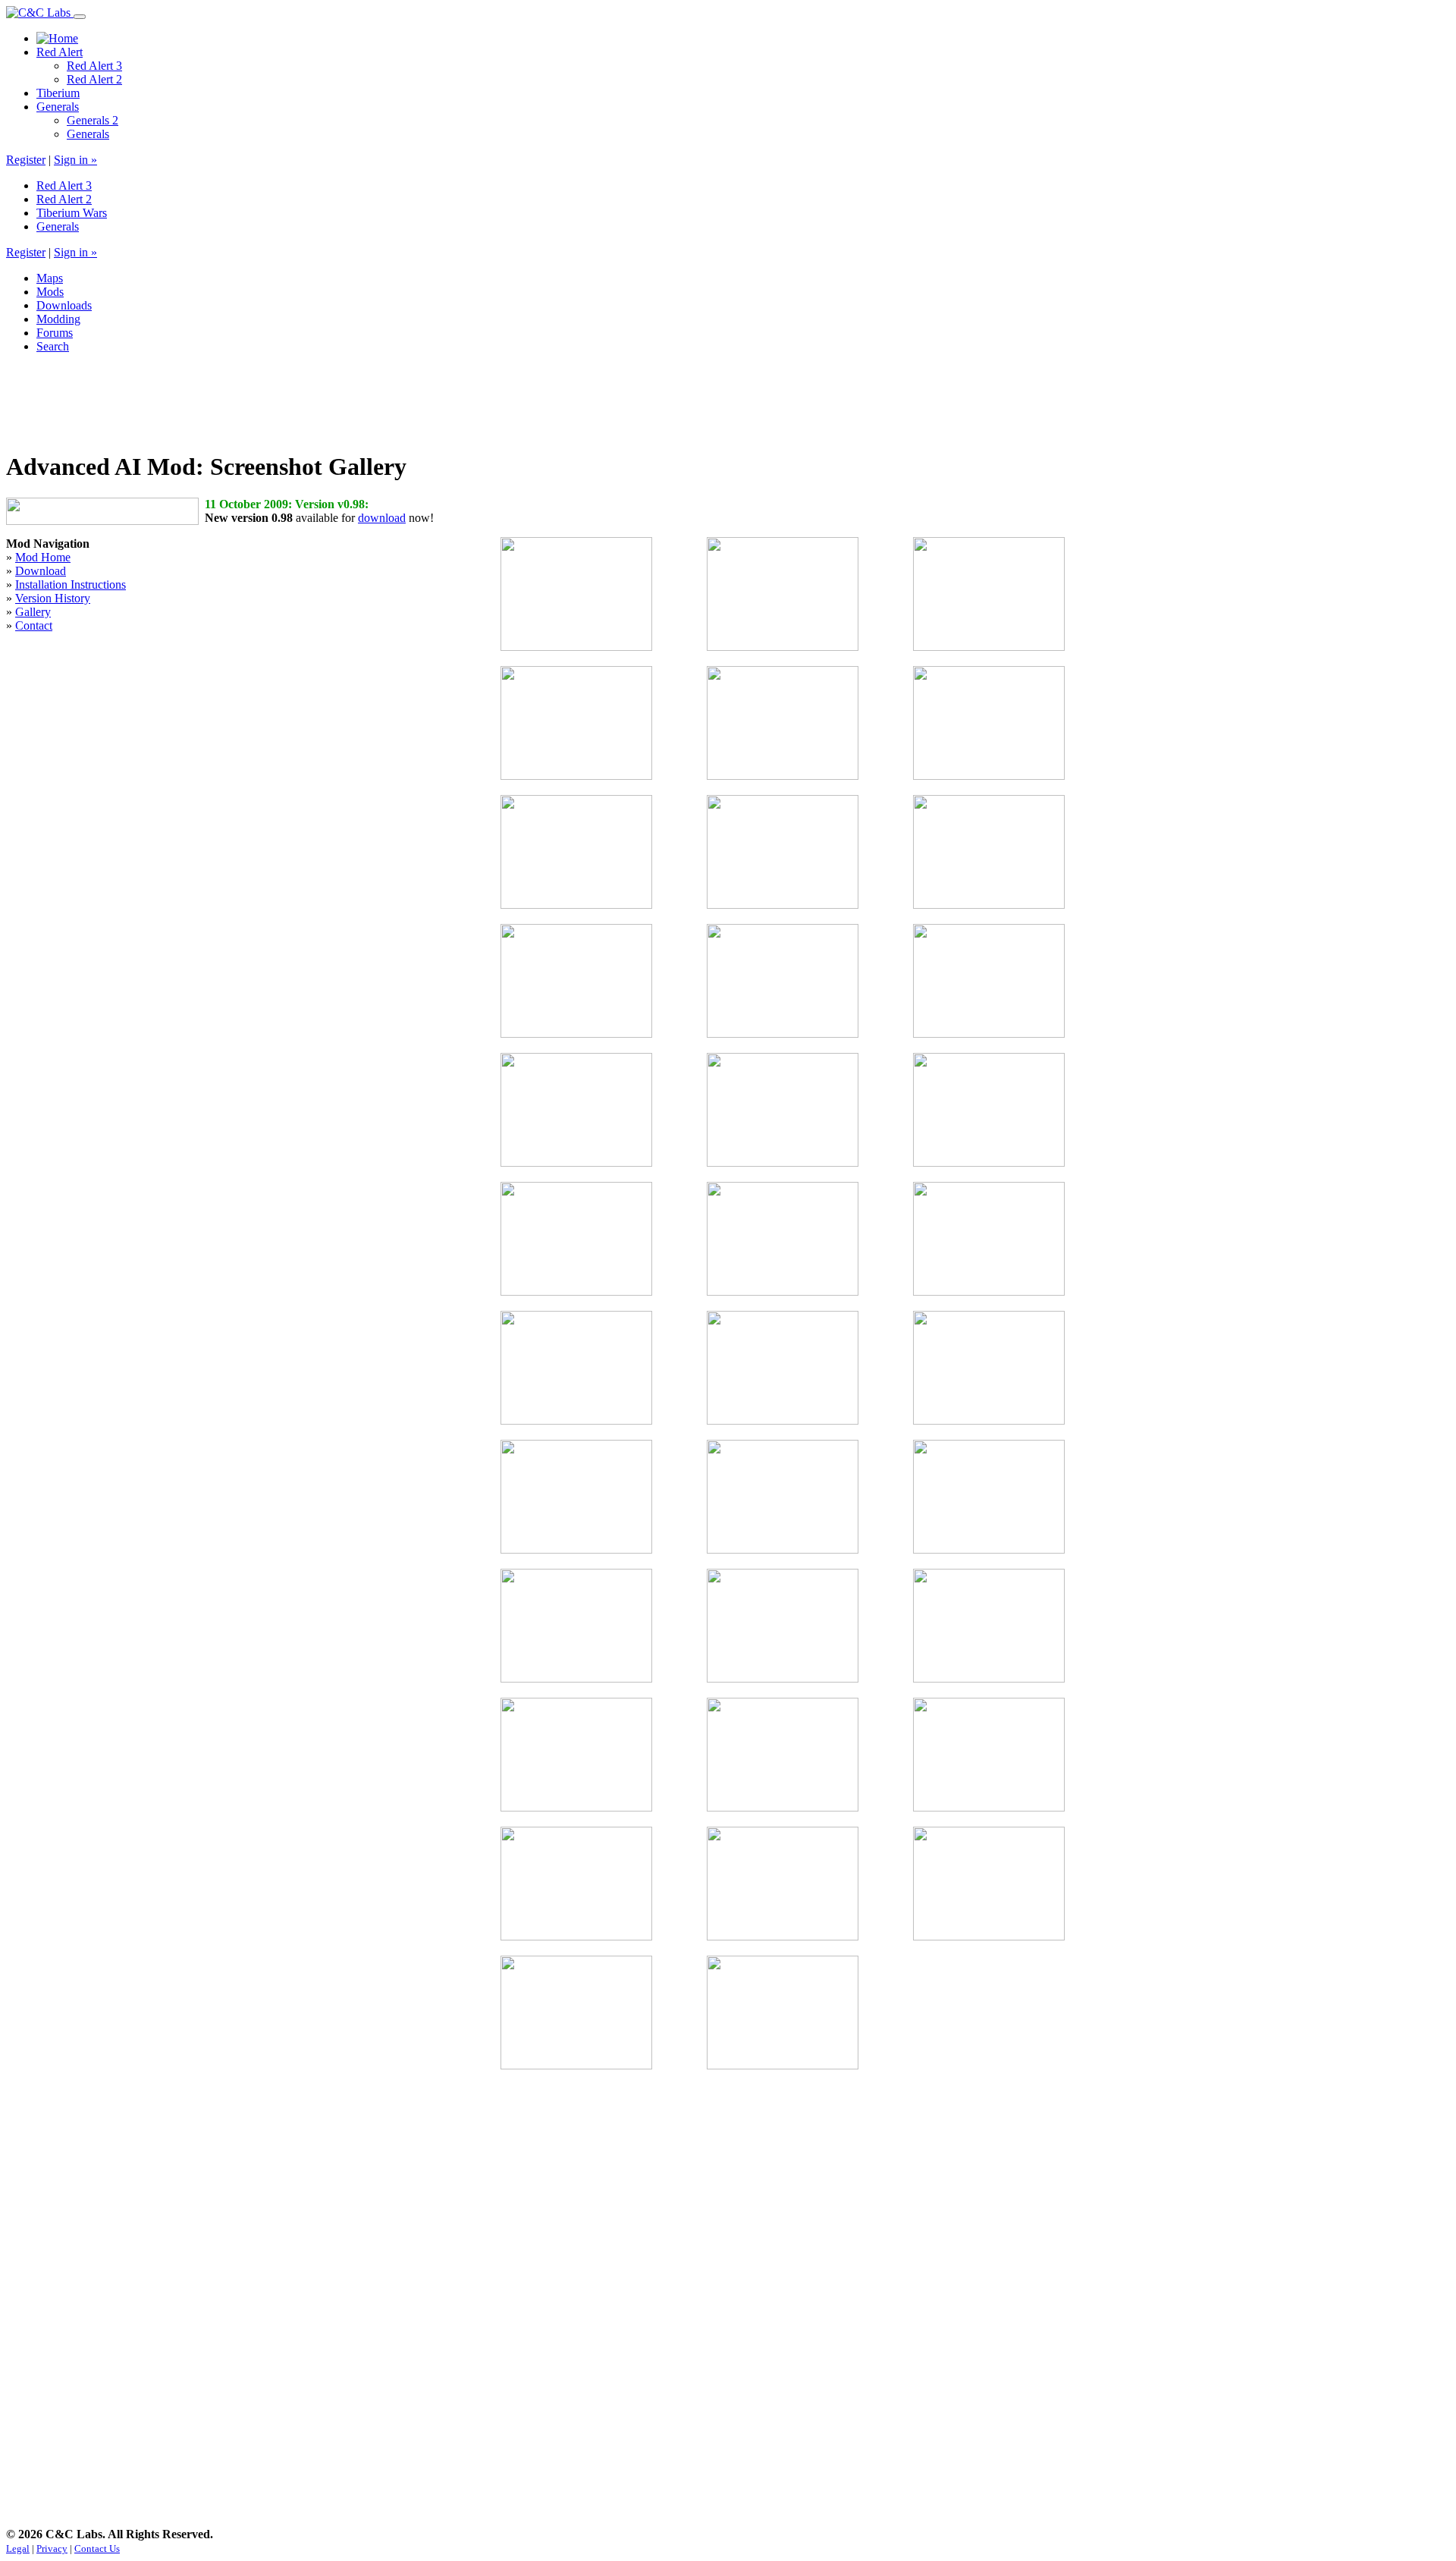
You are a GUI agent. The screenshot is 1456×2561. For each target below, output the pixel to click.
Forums (55, 333)
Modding (58, 319)
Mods (50, 292)
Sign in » (75, 160)
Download (41, 571)
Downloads (64, 305)
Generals (58, 107)
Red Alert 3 (94, 66)
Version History (53, 598)
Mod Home (43, 557)
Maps (50, 278)
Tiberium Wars (72, 213)
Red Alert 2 (94, 79)
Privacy (52, 2548)
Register (26, 160)
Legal (18, 2548)
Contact (34, 625)
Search (53, 346)
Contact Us (97, 2548)
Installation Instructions (71, 584)
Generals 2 (93, 120)
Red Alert (60, 52)
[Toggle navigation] (80, 17)
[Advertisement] (282, 400)
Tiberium (58, 93)
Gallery (33, 612)
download (382, 518)
